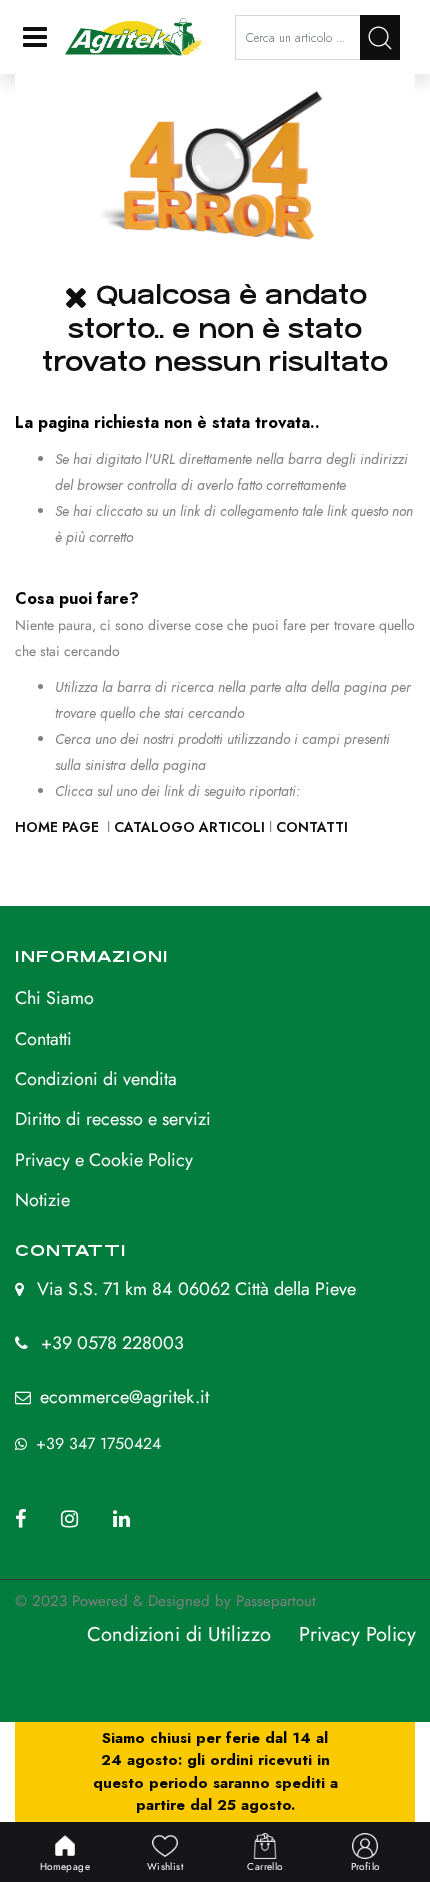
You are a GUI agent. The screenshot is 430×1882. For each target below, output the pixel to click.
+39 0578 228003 (112, 1343)
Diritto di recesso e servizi (113, 1119)
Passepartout (276, 1601)
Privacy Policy (357, 1634)
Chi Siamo (54, 998)
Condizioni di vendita (96, 1079)
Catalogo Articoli (189, 827)
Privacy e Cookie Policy (104, 1160)
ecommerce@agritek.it (124, 1397)
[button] (380, 37)
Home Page (59, 827)
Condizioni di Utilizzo (179, 1634)
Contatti (312, 827)
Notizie (42, 1200)
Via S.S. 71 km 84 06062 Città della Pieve (196, 1289)
